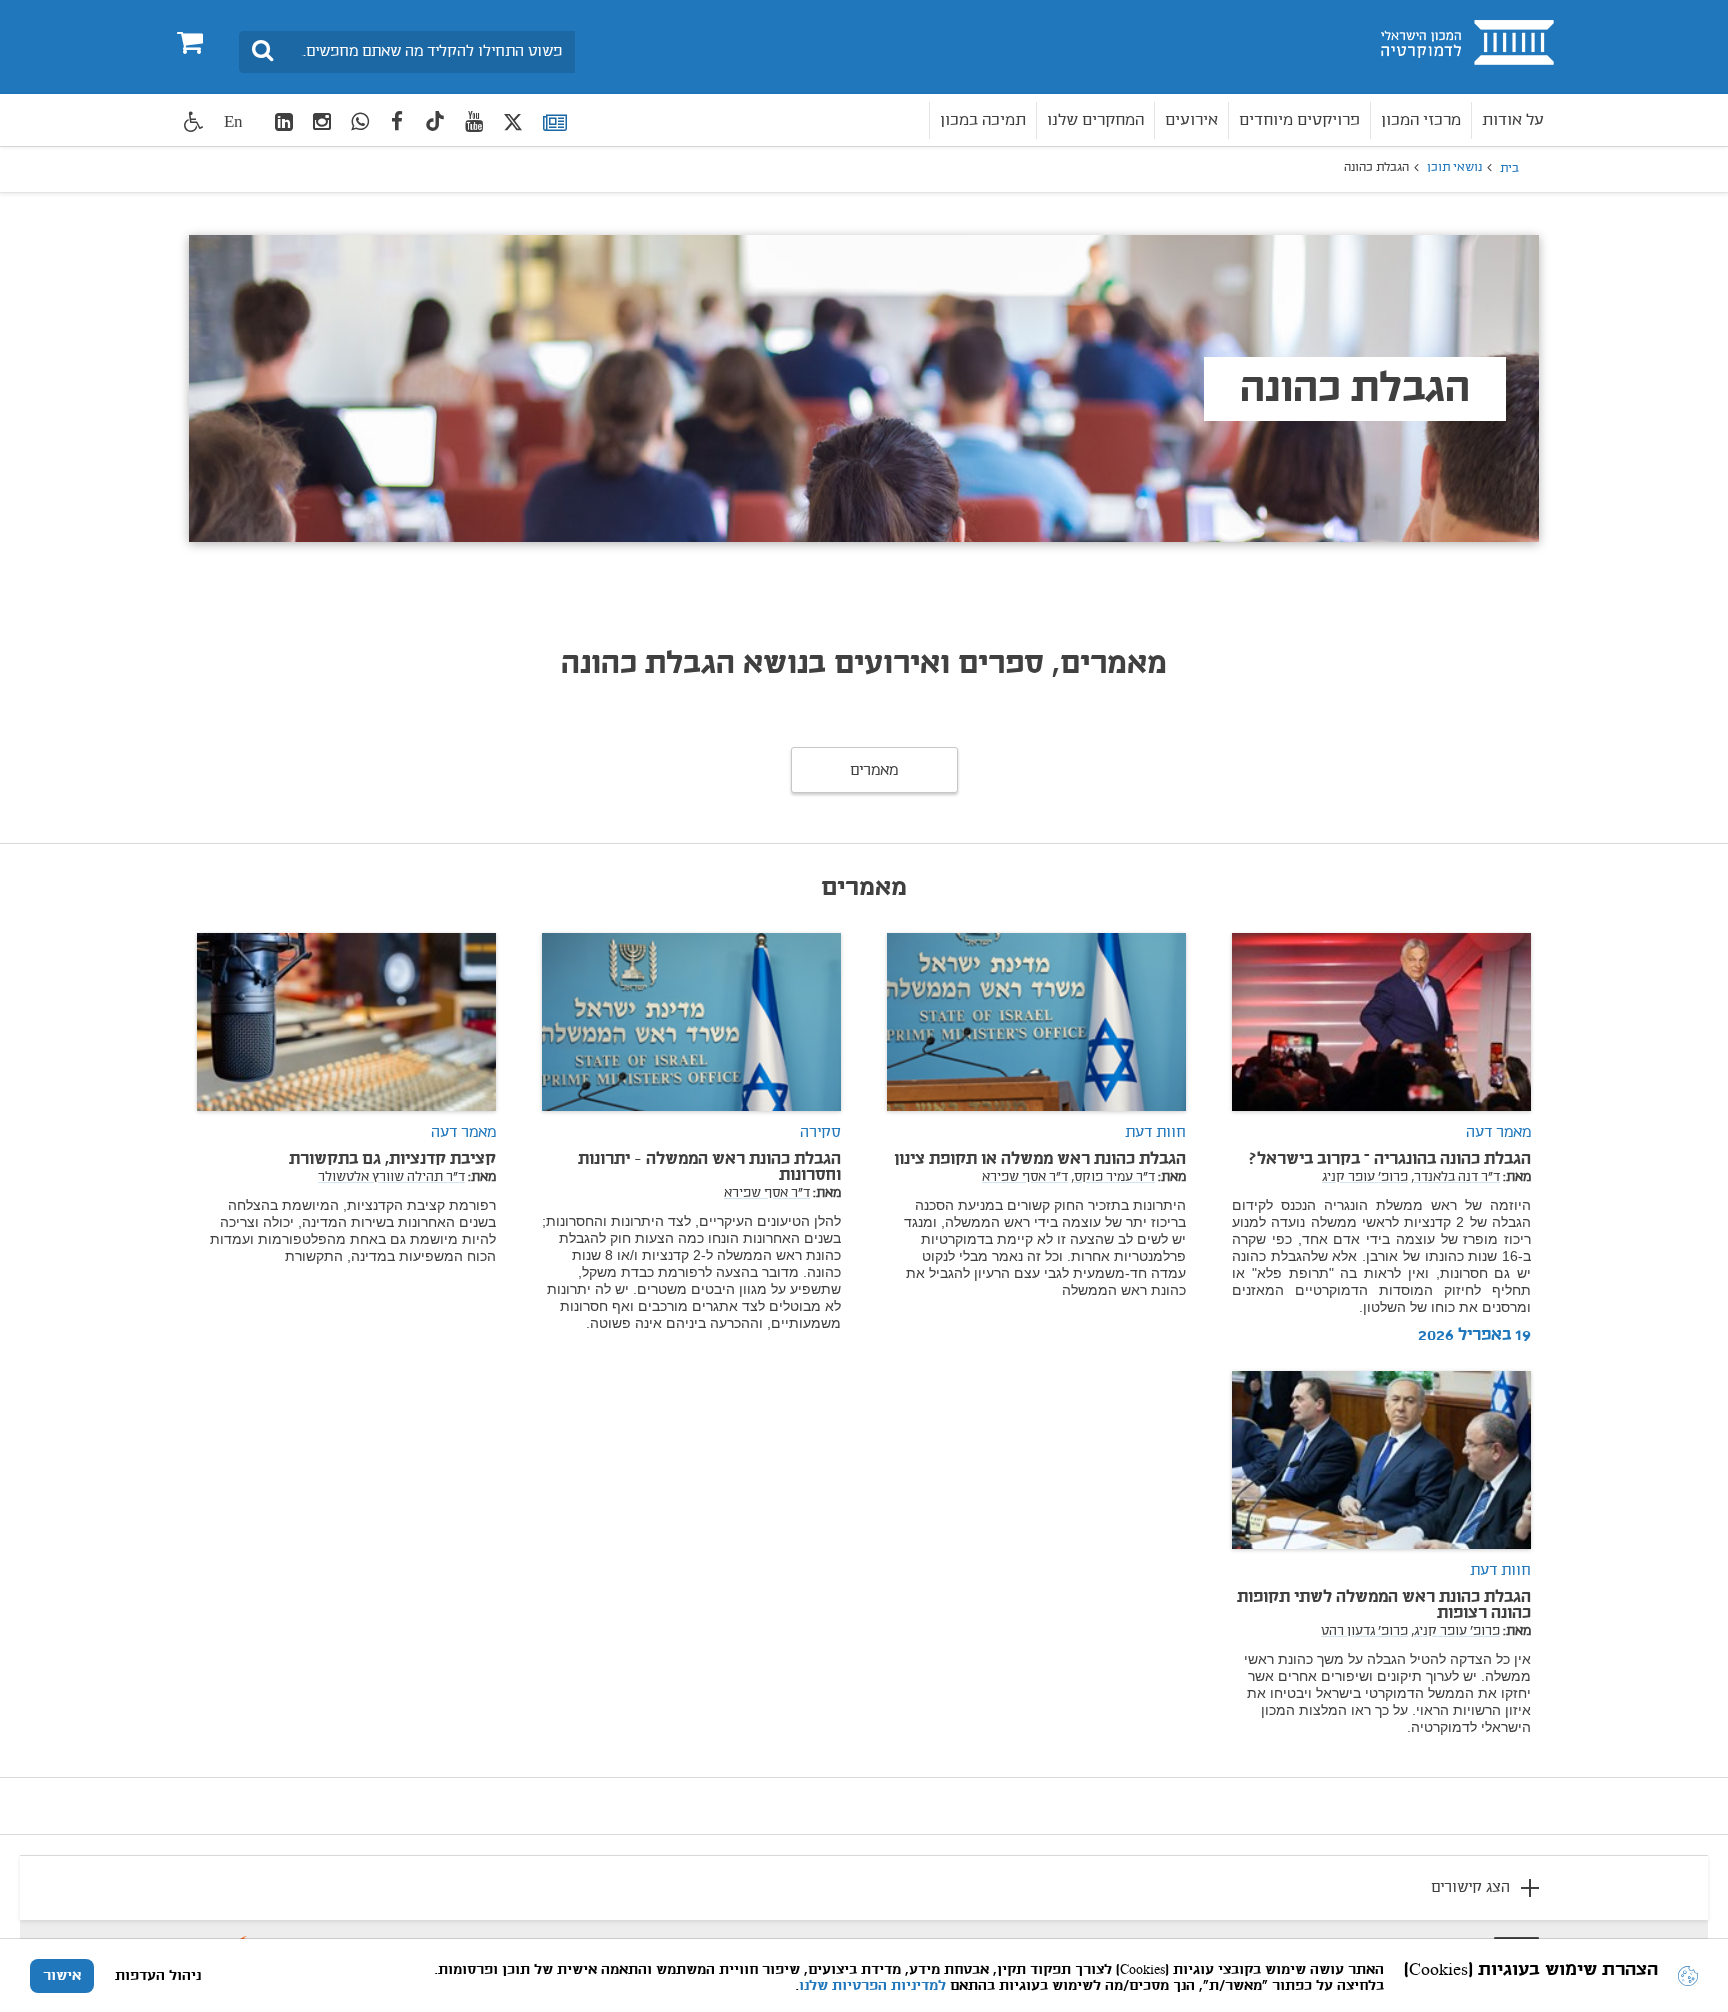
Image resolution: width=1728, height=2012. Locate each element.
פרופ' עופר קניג (1365, 1178)
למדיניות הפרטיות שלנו (872, 1986)
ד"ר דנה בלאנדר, (1455, 1178)
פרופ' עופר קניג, (1455, 1632)
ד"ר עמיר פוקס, (1113, 1178)
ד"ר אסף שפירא (1025, 1178)
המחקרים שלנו (1095, 120)
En (233, 121)
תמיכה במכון (983, 120)
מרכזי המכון (1421, 120)
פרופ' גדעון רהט (1364, 1632)
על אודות (1513, 120)
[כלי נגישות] (194, 121)
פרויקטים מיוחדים (1299, 120)
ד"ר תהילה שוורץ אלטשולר (391, 1178)
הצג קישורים (1470, 1888)
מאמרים (874, 771)
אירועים (1191, 120)
